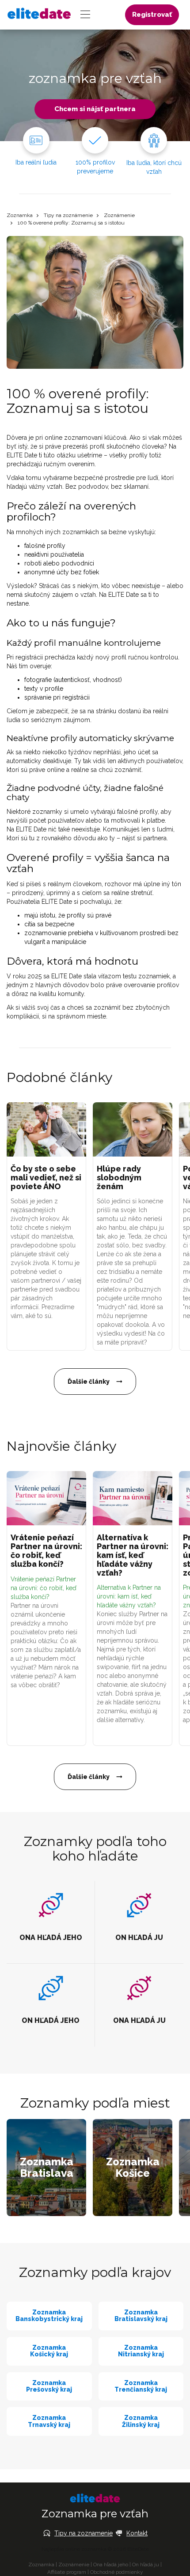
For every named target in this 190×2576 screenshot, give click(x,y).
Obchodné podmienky (117, 2572)
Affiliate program (67, 2572)
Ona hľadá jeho (111, 2565)
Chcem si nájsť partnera (95, 109)
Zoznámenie (119, 215)
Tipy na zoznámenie (68, 215)
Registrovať (152, 15)
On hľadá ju (146, 2565)
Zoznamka (20, 215)
